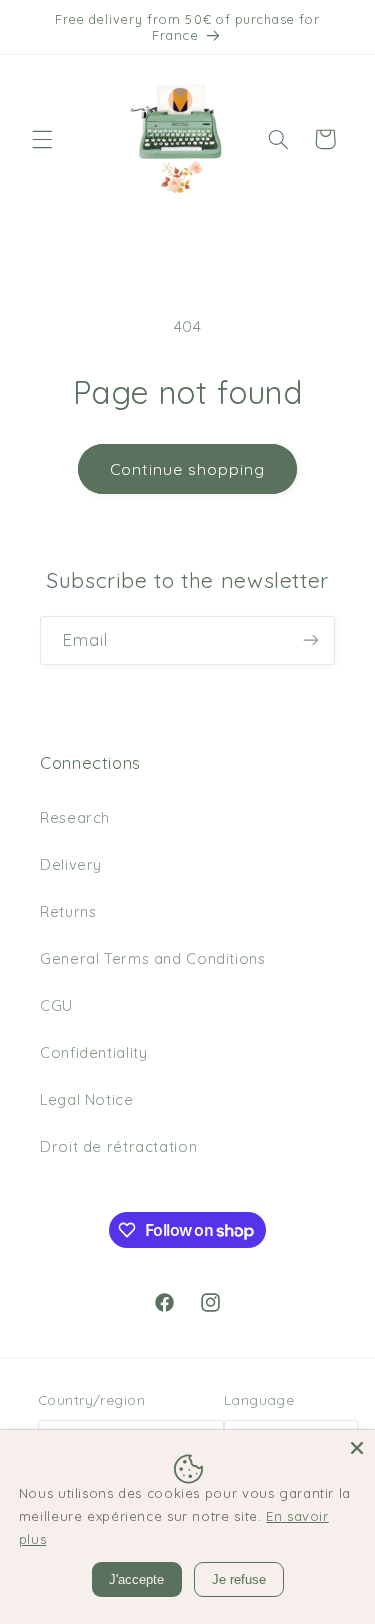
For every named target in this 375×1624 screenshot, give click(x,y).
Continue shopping (188, 469)
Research (75, 817)
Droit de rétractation (118, 1146)
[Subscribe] (311, 640)
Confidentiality (93, 1052)
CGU (56, 1005)
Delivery (71, 864)
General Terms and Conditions (153, 958)
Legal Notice (87, 1099)
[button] (42, 139)
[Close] (357, 1448)
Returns (68, 911)
